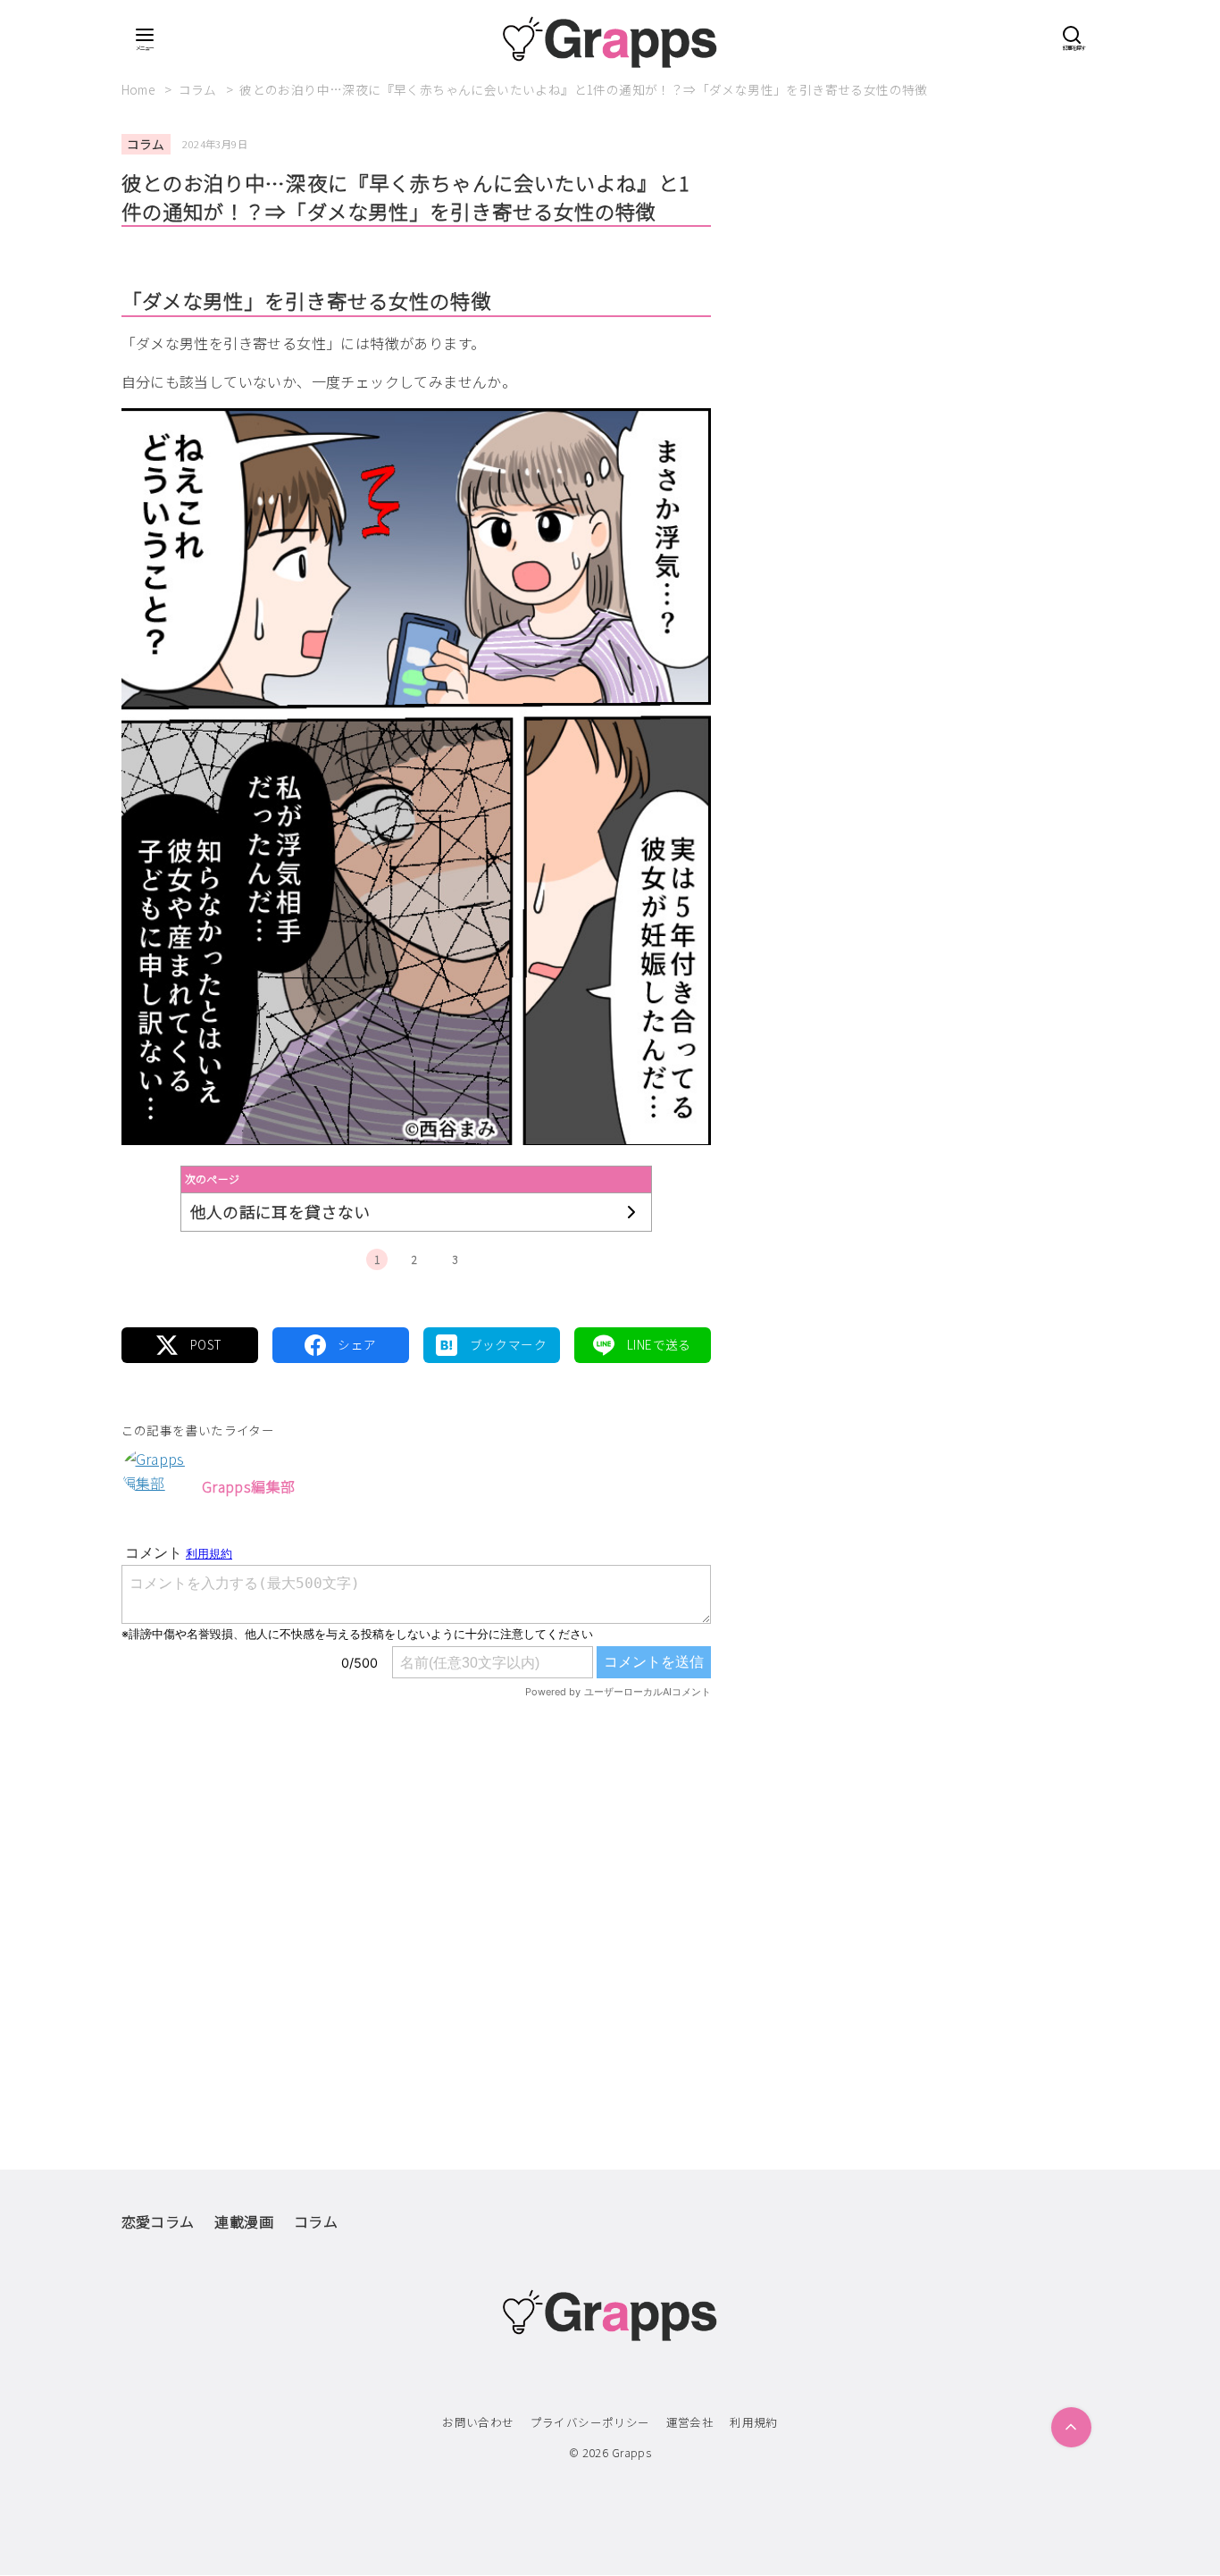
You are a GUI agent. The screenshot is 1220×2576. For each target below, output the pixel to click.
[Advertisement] (416, 1896)
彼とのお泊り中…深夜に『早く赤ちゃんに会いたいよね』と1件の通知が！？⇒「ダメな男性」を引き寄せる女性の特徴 (584, 89)
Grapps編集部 (249, 1486)
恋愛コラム (158, 2221)
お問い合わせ (478, 2422)
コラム (200, 89)
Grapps (631, 2452)
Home (140, 89)
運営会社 (690, 2422)
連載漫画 (244, 2221)
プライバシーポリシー (590, 2422)
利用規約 (754, 2422)
